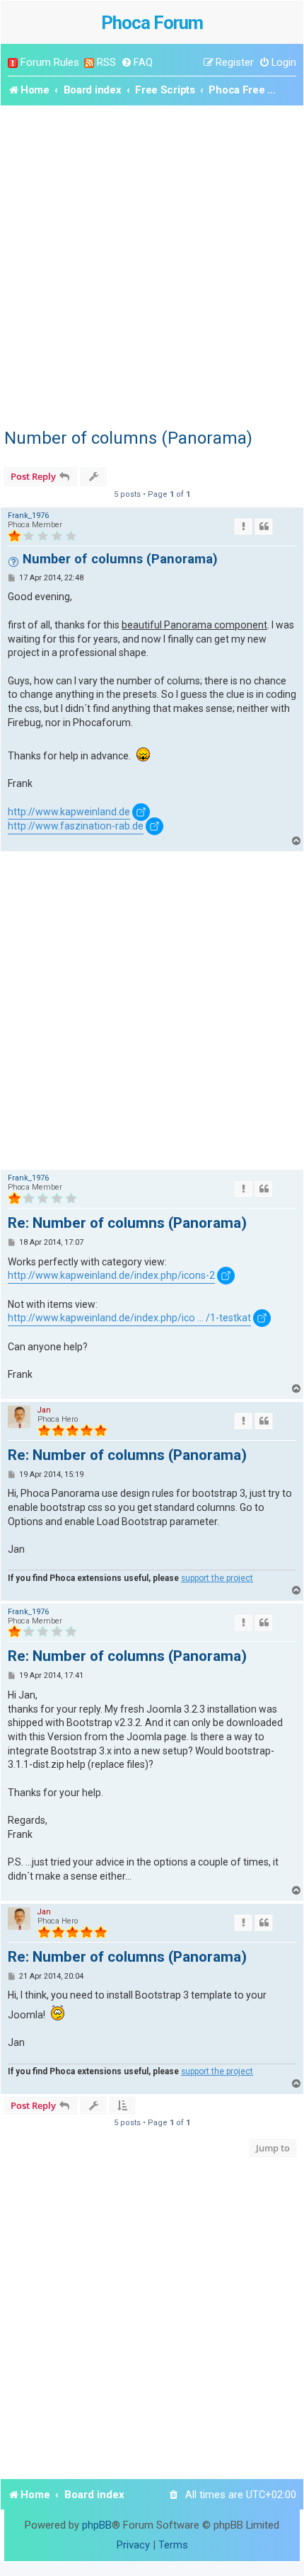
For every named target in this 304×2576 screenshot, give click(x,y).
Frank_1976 (28, 516)
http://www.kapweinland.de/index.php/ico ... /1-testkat (129, 1318)
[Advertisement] (152, 265)
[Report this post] (243, 527)
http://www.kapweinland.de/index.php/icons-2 (111, 1275)
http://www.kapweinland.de (69, 812)
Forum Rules (50, 62)
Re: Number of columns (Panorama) (127, 1223)
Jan (44, 1410)
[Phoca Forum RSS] (89, 63)
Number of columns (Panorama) (128, 438)
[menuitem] (137, 63)
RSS (106, 62)
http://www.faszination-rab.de (76, 826)
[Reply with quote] (264, 527)
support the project (217, 1578)
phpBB (97, 2525)
